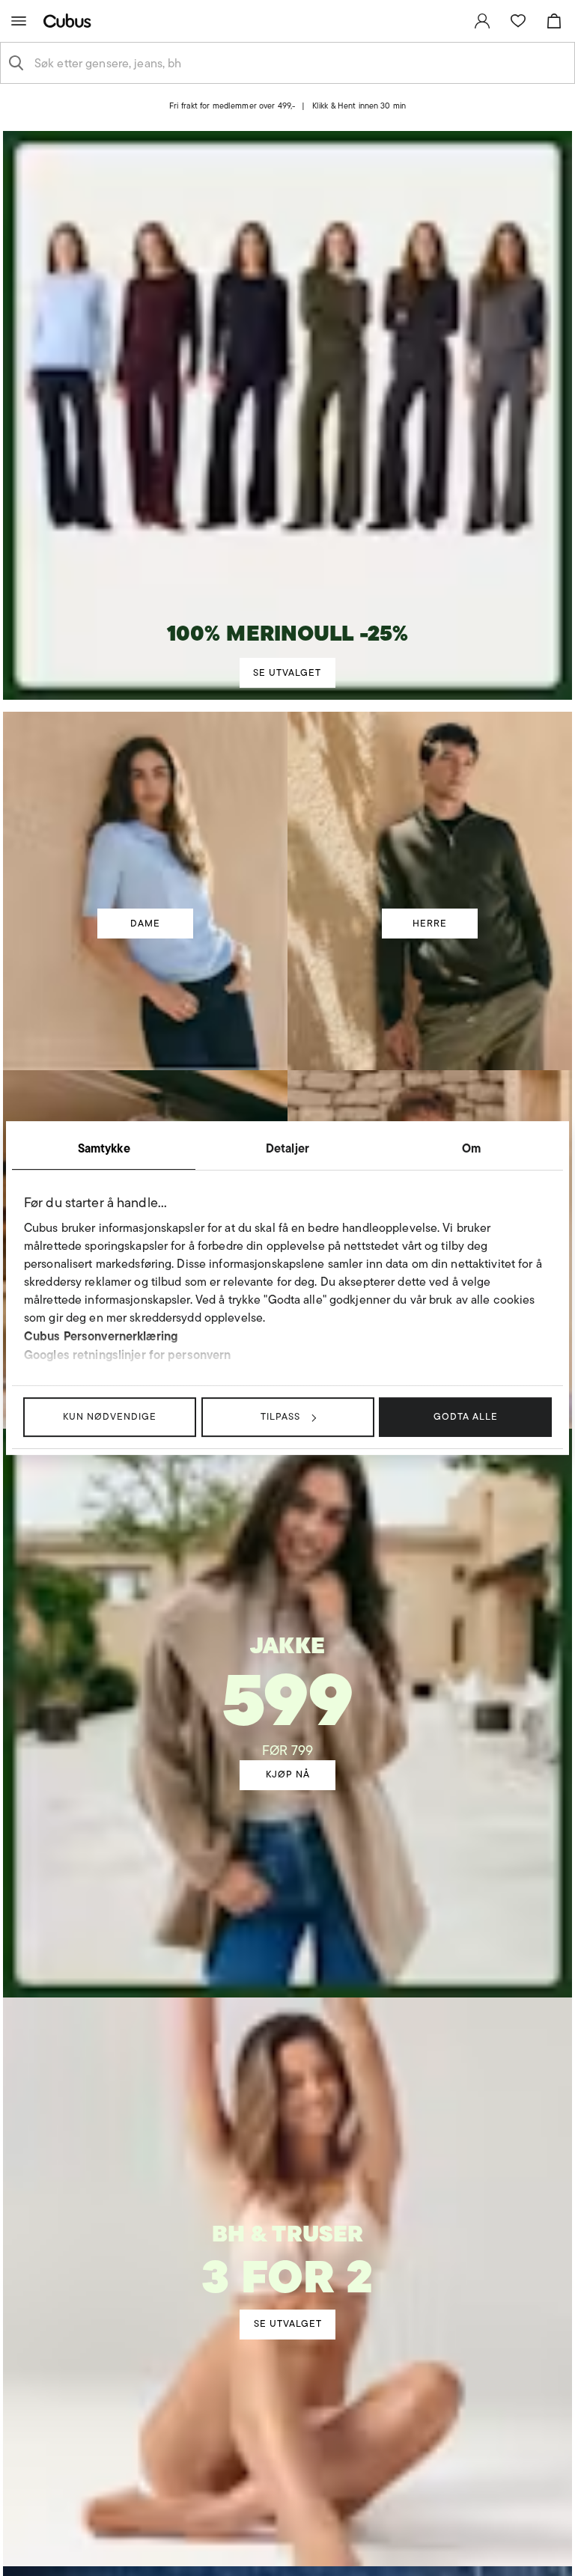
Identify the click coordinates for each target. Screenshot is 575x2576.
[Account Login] (275, 116)
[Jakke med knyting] (288, 1670)
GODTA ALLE (466, 1416)
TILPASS (280, 1416)
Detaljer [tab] (287, 1148)
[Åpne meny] (19, 21)
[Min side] (482, 21)
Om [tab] (471, 1148)
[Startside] (70, 21)
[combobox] (299, 63)
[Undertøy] (287, 2245)
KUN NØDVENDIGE (110, 1416)
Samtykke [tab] (104, 1148)
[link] (482, 21)
